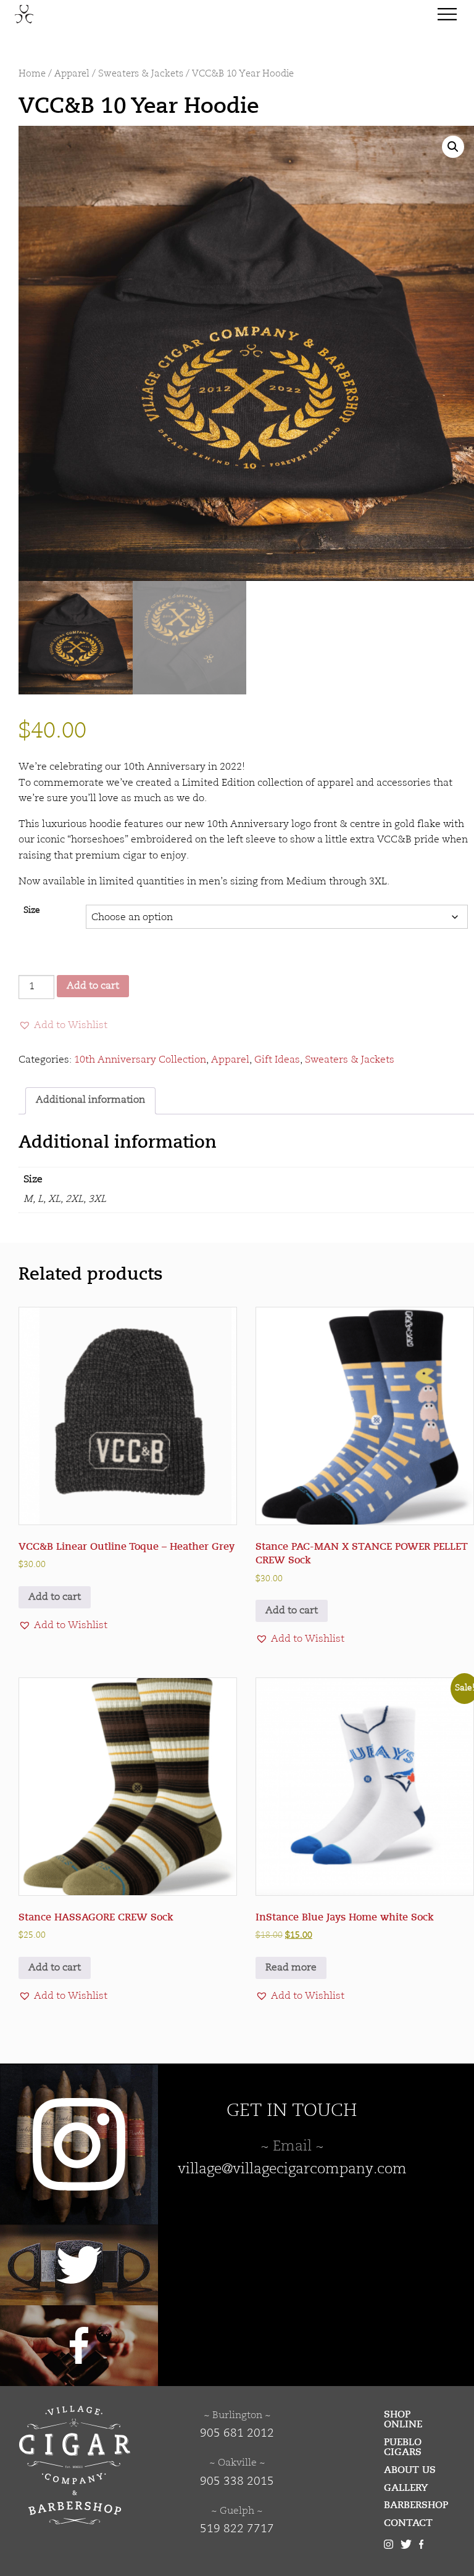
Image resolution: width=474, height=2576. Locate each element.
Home (32, 74)
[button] (453, 147)
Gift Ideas (277, 1060)
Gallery (406, 2488)
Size (32, 911)
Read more (291, 1968)
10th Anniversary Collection (140, 1060)
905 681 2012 (237, 2434)
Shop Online (403, 2419)
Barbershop (416, 2505)
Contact (408, 2523)
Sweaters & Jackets (141, 74)
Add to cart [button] (55, 1597)
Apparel (72, 74)
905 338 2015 (237, 2482)
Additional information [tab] (90, 1100)
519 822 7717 (237, 2529)
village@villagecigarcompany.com (292, 2170)
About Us (410, 2470)
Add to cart (93, 986)
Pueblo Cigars (403, 2447)
